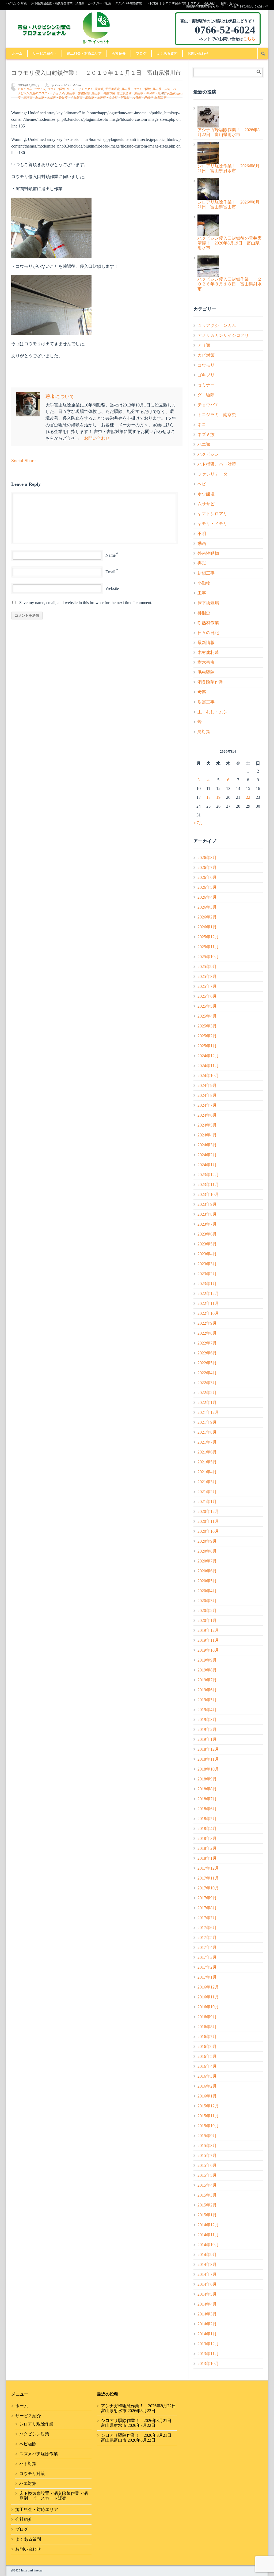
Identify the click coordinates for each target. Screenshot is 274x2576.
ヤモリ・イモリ (212, 524)
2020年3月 (207, 1601)
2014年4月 (207, 2304)
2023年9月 (207, 1204)
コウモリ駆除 (56, 89)
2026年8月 (207, 858)
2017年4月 (207, 1947)
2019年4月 (207, 1710)
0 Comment (175, 94)
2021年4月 (207, 1472)
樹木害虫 (206, 662)
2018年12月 (208, 1749)
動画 (202, 543)
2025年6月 (207, 996)
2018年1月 (207, 1858)
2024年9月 (207, 1085)
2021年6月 (207, 1452)
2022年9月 (207, 1323)
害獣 (202, 563)
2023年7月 (207, 1224)
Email (110, 572)
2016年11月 (208, 1997)
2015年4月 (207, 2185)
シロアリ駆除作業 (174, 3)
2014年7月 (207, 2274)
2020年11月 (208, 1521)
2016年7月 (207, 2037)
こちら (249, 39)
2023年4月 (207, 1254)
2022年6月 (207, 1353)
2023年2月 (207, 1274)
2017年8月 (207, 1908)
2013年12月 (208, 2344)
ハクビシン (208, 454)
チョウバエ (208, 405)
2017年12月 (208, 1868)
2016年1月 (207, 2096)
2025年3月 (207, 1026)
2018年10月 (208, 1769)
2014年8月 (207, 2264)
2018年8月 (207, 1789)
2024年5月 (207, 1125)
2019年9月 (207, 1660)
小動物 (204, 583)
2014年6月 (207, 2284)
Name (111, 555)
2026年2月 (207, 917)
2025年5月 (207, 1006)
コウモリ (40, 89)
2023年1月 (207, 1284)
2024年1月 (207, 1165)
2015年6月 (207, 2165)
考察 (202, 692)
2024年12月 (208, 1056)
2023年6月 (207, 1234)
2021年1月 (207, 1502)
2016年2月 (207, 2086)
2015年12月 (208, 2106)
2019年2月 (207, 1729)
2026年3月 (207, 907)
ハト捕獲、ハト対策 (217, 464)
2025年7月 (207, 986)
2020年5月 (207, 1581)
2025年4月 (207, 1016)
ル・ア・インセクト (80, 89)
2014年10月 (208, 2245)
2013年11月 (208, 2354)
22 (248, 797)
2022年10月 (208, 1313)
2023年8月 (207, 1214)
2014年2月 (207, 2324)
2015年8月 (207, 2146)
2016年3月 (207, 2076)
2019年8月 (207, 1670)
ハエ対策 (28, 2483)
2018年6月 (207, 1809)
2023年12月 (208, 1175)
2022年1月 (207, 1402)
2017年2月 (207, 1967)
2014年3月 (207, 2314)
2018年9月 (207, 1779)
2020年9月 (207, 1541)
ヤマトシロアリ (212, 514)
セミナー (206, 385)
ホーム (17, 53)
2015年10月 (208, 2126)
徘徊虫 (204, 613)
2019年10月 (208, 1650)
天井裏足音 (112, 89)
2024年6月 (207, 1115)
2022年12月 (208, 1293)
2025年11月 (208, 947)
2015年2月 (207, 2205)
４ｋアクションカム (217, 325)
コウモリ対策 (32, 2474)
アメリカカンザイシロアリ (223, 335)
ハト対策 (152, 3)
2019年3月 (207, 1720)
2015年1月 (207, 2215)
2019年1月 (207, 1739)
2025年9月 (207, 967)
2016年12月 (208, 1987)
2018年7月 (207, 1799)
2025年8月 (207, 976)
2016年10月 (208, 2007)
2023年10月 (208, 1194)
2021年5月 (207, 1462)
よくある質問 (167, 53)
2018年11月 (208, 1759)
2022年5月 (207, 1363)
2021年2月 (207, 1492)
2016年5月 (207, 2056)
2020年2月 (207, 1611)
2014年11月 (208, 2235)
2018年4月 (207, 1829)
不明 (202, 534)
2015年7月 (207, 2155)
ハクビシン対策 (16, 3)
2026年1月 (207, 927)
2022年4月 (207, 1373)
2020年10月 (208, 1531)
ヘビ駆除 (28, 2444)
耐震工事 (206, 702)
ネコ (202, 425)
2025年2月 (207, 1036)
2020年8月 (207, 1551)
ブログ (195, 3)
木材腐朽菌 (208, 652)
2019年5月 (207, 1700)
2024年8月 (207, 1095)
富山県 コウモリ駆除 (136, 89)
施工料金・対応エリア (84, 53)
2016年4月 (207, 2066)
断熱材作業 (208, 623)
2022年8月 (207, 1333)
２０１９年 (25, 89)
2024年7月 (207, 1105)
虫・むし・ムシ (212, 712)
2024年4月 (207, 1135)
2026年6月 (207, 877)
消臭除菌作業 (210, 682)
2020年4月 (207, 1591)
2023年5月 (207, 1244)
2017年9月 (207, 1898)
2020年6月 (207, 1571)
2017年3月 (207, 1957)
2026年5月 (207, 887)
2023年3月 (207, 1264)
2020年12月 (208, 1511)
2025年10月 (208, 957)
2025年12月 (208, 937)
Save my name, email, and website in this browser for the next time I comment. (86, 603)
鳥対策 (204, 732)
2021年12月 (208, 1412)
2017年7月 (207, 1918)
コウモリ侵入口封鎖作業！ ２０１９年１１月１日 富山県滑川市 (96, 73)
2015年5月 (207, 2175)
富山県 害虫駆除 (78, 93)
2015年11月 (208, 2116)
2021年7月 (207, 1442)
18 (208, 797)
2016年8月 (207, 2027)
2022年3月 (207, 1383)
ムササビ (206, 504)
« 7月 (198, 823)
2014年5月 (207, 2294)
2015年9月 (207, 2136)
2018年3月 (207, 1838)
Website (112, 588)
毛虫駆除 (206, 672)
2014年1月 (207, 2334)
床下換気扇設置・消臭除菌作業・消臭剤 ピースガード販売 (71, 3)
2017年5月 (207, 1937)
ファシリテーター (215, 474)
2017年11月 (208, 1878)
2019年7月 (207, 1680)
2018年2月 (207, 1848)
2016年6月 (207, 2046)
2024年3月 (207, 1145)
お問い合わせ (229, 3)
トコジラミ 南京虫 (217, 415)
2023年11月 (208, 1185)
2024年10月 (208, 1076)
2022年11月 (208, 1303)
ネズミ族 (206, 434)
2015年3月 (207, 2195)
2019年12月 (208, 1630)
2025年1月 (207, 1046)
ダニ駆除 (206, 395)
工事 (202, 593)
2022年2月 (207, 1393)
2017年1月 (207, 1977)
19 (218, 797)
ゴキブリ (206, 375)
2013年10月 (208, 2364)
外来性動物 (208, 553)
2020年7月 (207, 1561)
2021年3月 (207, 1482)
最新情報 (206, 643)
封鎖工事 (160, 98)
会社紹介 (210, 3)
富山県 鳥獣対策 (103, 93)
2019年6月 (207, 1690)
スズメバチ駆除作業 (129, 3)
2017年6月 (207, 1928)
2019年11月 (208, 1640)
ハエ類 (204, 444)
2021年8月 (207, 1432)
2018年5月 (207, 1819)
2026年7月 (207, 867)
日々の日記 (208, 633)
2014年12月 (208, 2225)
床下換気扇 (208, 603)
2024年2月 (207, 1155)
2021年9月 (207, 1422)
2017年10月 (208, 1888)
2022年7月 (207, 1343)
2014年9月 (207, 2255)
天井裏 (99, 89)
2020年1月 (207, 1620)
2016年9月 (207, 2017)
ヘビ (202, 484)
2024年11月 (208, 1066)
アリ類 (204, 345)
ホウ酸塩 (206, 494)
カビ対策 (206, 355)
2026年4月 (207, 897)
